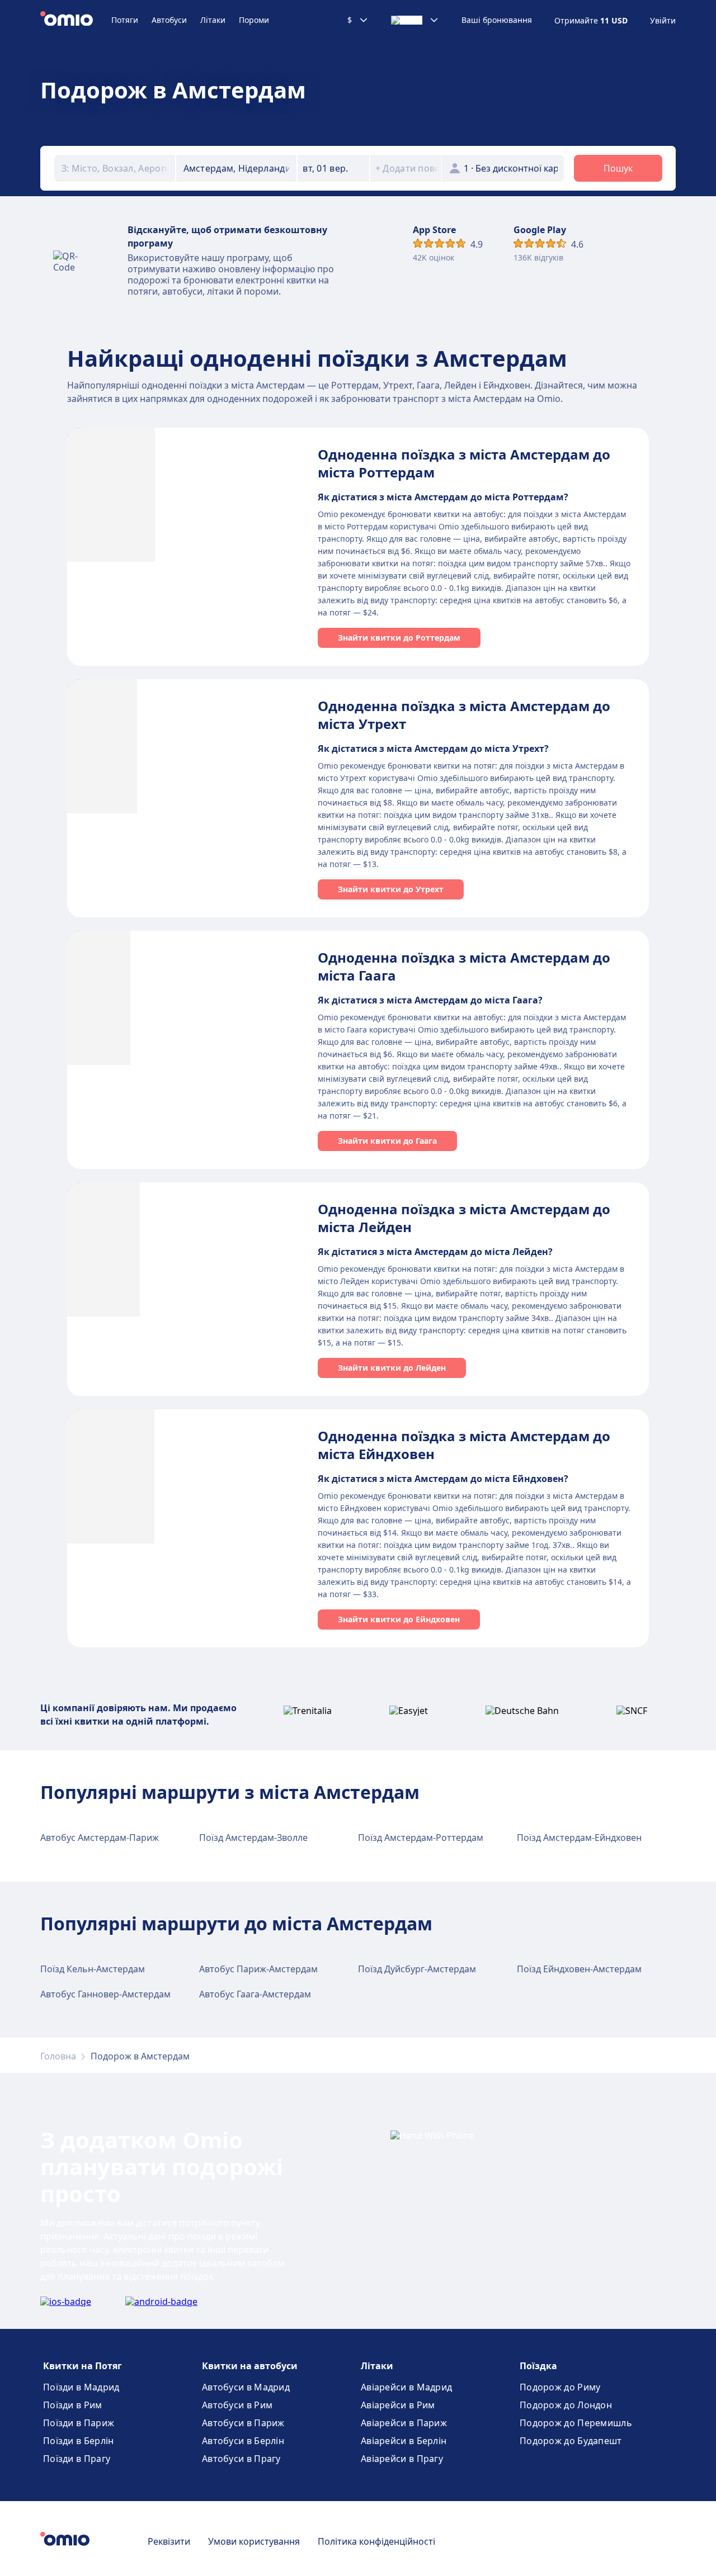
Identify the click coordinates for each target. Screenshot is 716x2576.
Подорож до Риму (560, 2387)
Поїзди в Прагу (77, 2459)
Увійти (663, 21)
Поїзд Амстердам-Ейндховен (579, 1838)
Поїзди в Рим (73, 2405)
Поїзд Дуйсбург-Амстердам (417, 1969)
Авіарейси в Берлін (404, 2441)
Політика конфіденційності (376, 2541)
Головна (58, 2056)
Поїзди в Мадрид (81, 2387)
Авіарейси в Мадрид (406, 2387)
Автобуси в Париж (243, 2423)
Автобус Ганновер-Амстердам (105, 1994)
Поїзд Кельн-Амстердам (93, 1969)
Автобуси (169, 20)
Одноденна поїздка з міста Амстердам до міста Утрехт (464, 715)
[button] (333, 168)
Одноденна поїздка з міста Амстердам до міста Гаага (464, 966)
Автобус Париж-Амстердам (258, 1969)
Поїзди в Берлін (79, 2441)
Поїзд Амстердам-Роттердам (421, 1838)
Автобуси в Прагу (241, 2459)
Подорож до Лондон (566, 2405)
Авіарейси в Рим (398, 2405)
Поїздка (538, 2366)
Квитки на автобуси (250, 2366)
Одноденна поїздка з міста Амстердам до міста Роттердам (464, 463)
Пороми (254, 20)
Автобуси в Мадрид (246, 2387)
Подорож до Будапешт (571, 2441)
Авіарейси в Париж (404, 2423)
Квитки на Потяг (83, 2366)
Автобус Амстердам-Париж (100, 1838)
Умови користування (254, 2541)
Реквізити (169, 2541)
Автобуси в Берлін (243, 2441)
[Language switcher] (415, 20)
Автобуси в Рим (237, 2405)
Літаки (213, 20)
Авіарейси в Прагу (402, 2459)
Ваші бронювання (497, 20)
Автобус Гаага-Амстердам (255, 1994)
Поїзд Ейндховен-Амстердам (579, 1969)
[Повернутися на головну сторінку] (76, 20)
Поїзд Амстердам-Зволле (253, 1838)
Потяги (125, 20)
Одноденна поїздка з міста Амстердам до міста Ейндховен (464, 1445)
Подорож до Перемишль (576, 2423)
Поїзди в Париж (79, 2423)
